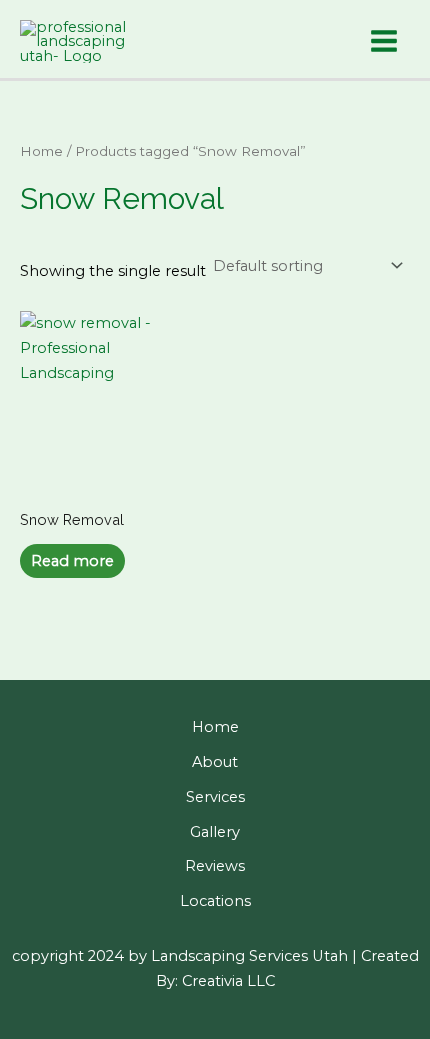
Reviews (215, 866)
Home (41, 151)
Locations (215, 901)
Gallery (215, 832)
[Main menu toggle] (384, 42)
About (215, 762)
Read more (72, 561)
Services (215, 797)
